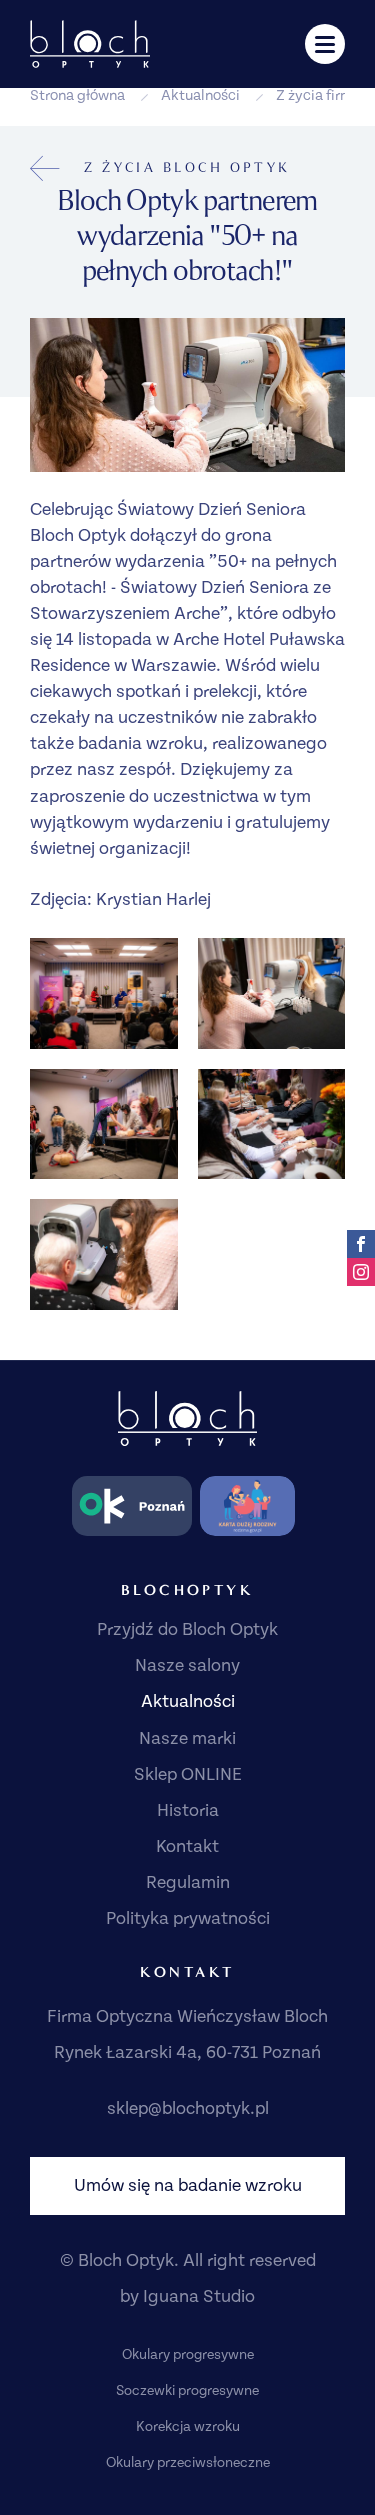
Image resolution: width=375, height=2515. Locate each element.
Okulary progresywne (188, 2355)
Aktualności (200, 95)
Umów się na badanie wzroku (188, 2185)
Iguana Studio (199, 2296)
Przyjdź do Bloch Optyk (187, 1629)
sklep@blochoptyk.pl (188, 2108)
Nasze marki (187, 1738)
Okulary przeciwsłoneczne (188, 2463)
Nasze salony (187, 1665)
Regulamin (188, 1882)
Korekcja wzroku (188, 2427)
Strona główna (77, 95)
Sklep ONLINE (188, 1774)
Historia (188, 1810)
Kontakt (187, 1846)
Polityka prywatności (188, 1918)
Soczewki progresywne (187, 2391)
